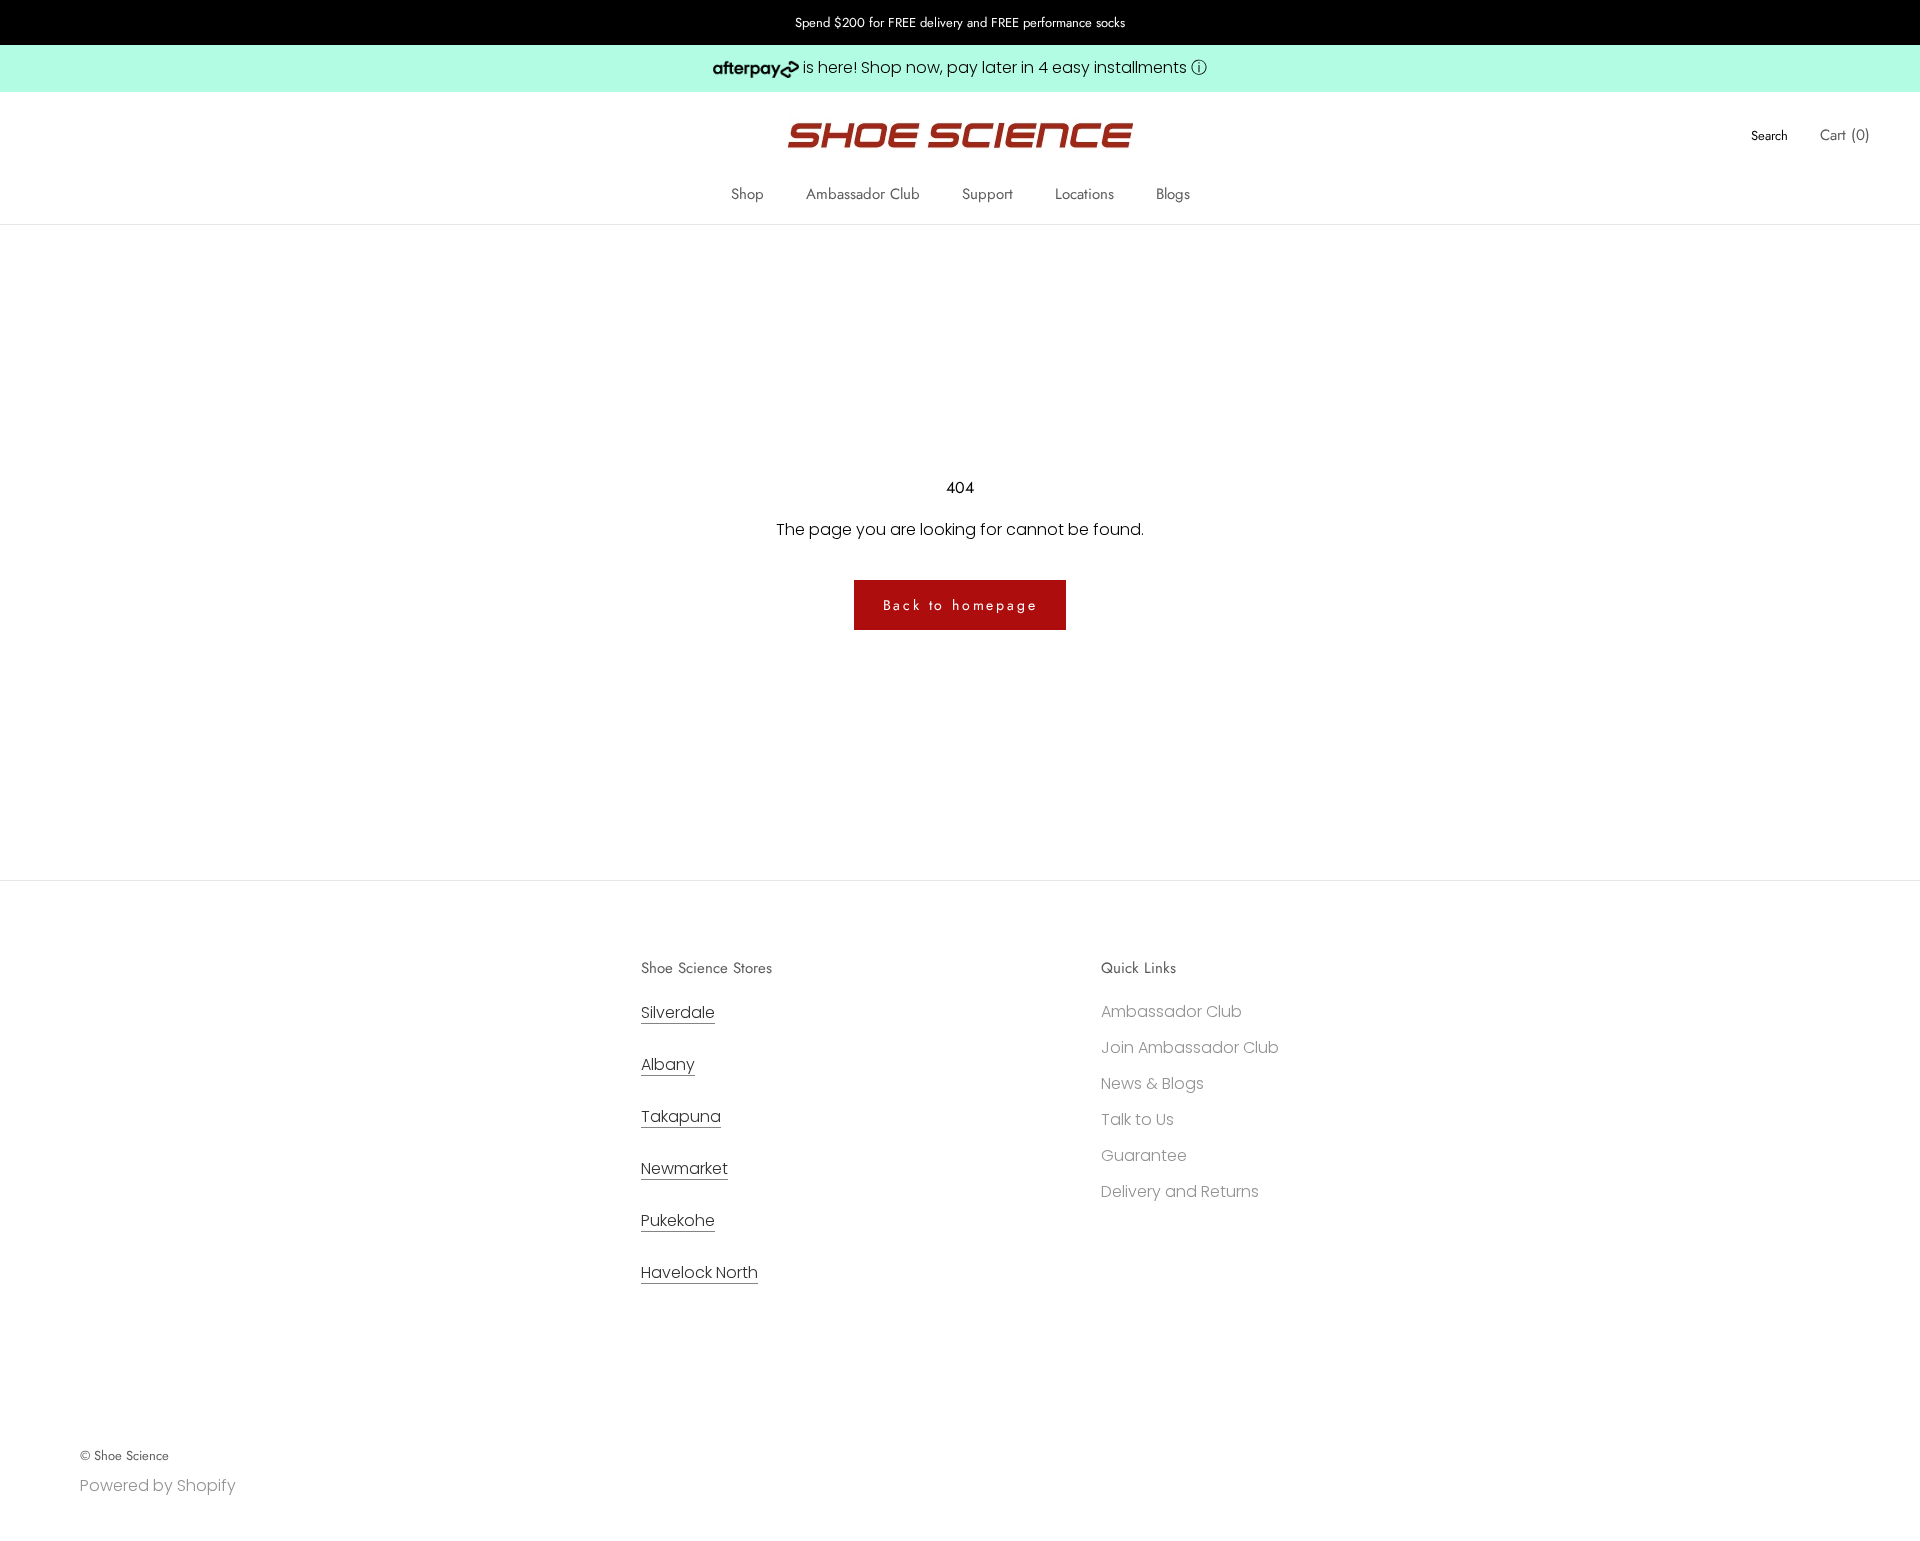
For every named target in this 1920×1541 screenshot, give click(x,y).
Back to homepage (960, 605)
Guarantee (1144, 1155)
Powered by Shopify (158, 1485)
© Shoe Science (124, 1455)
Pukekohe (678, 1220)
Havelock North (699, 1272)
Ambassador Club (1171, 1011)
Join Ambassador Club (1190, 1047)
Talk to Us (1137, 1119)
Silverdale (678, 1012)
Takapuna (681, 1116)
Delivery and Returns (1180, 1191)
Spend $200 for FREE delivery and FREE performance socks (960, 22)
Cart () (1845, 135)
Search (1769, 135)
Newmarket (684, 1168)
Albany (668, 1064)
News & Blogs (1152, 1083)
